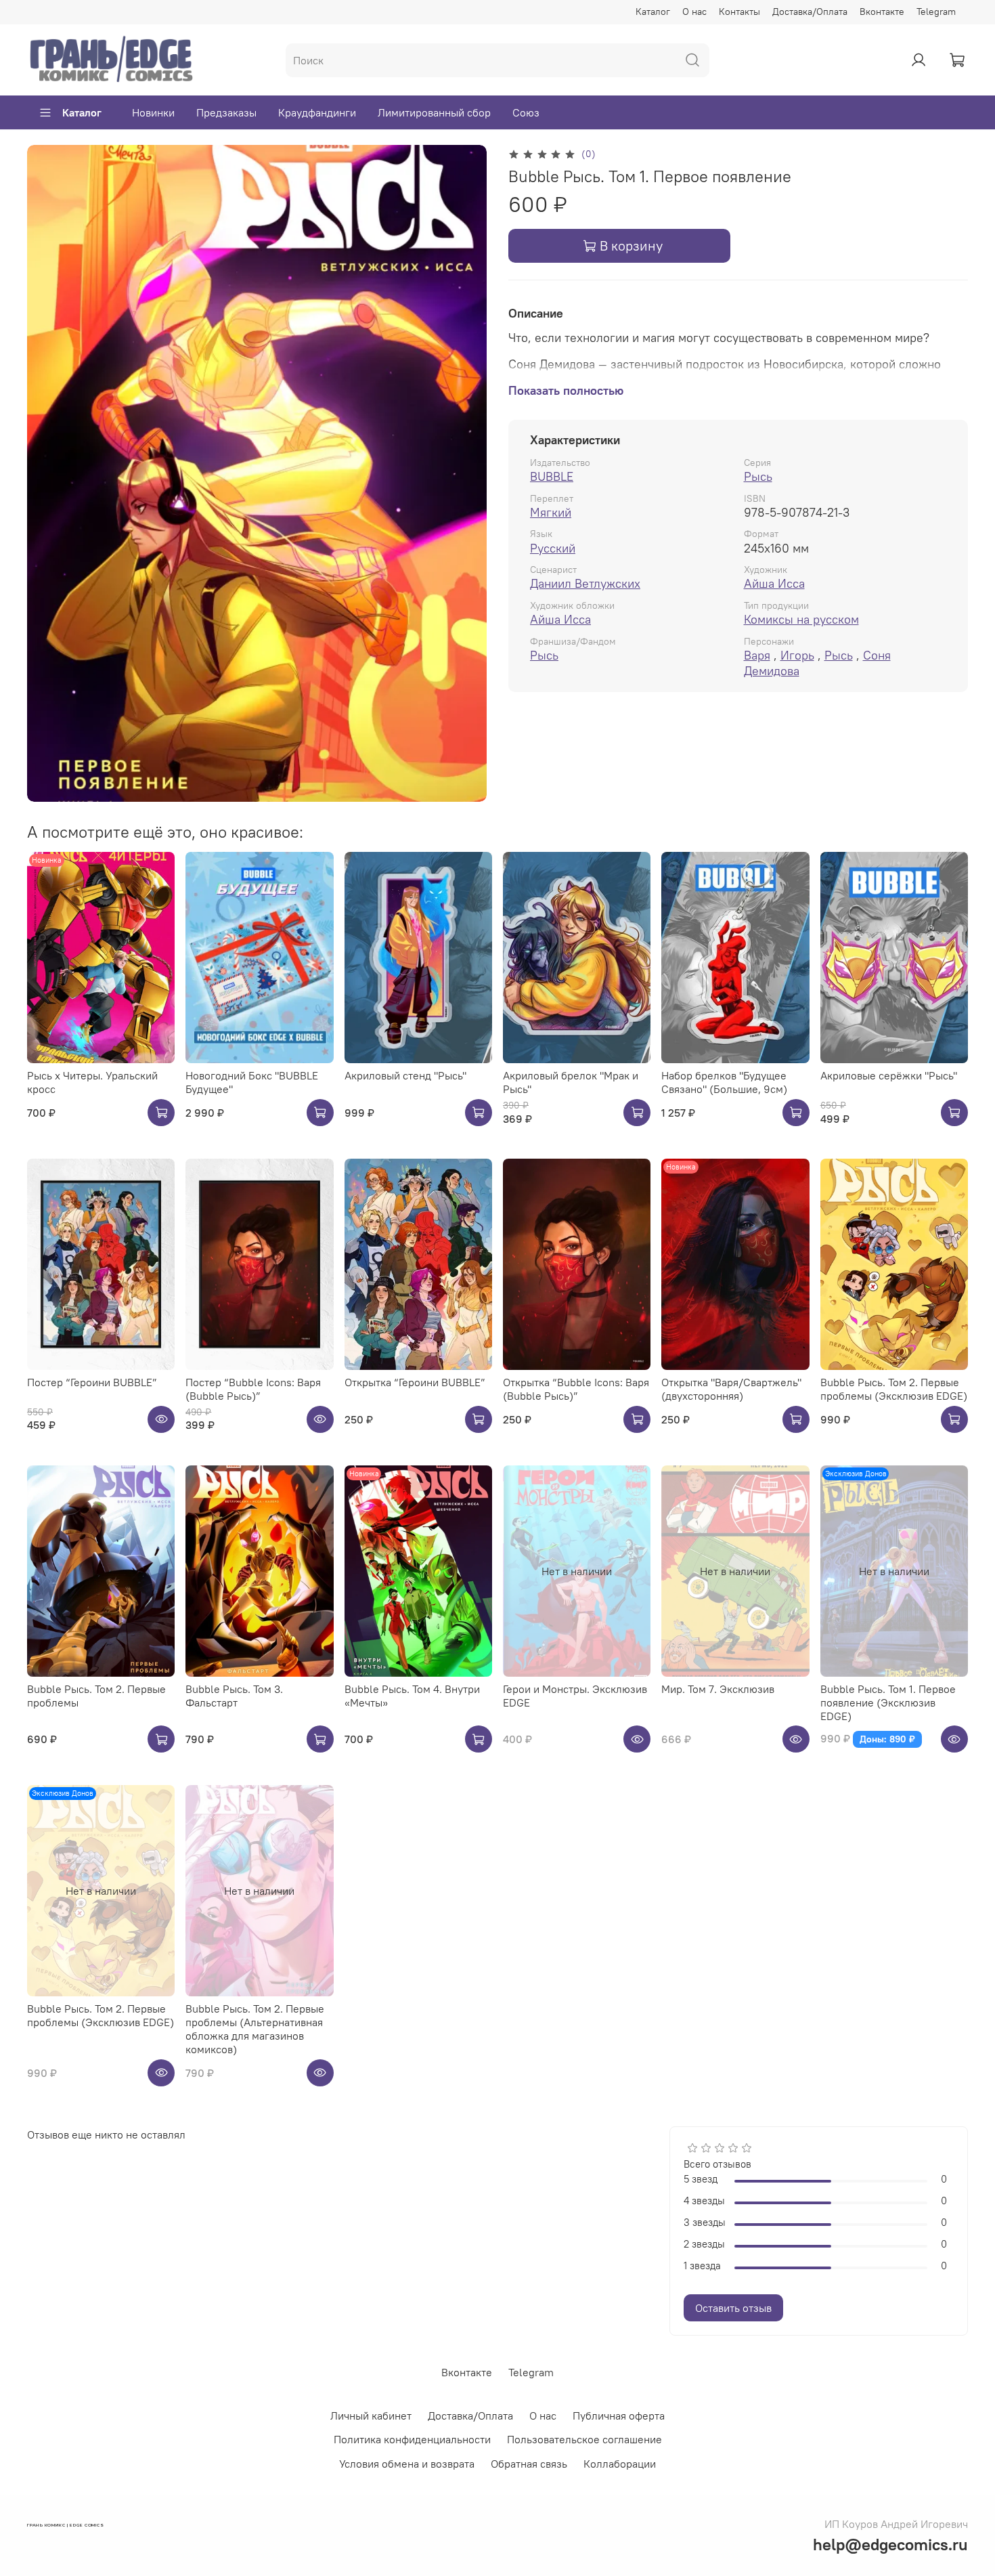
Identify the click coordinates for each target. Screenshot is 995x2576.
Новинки (153, 112)
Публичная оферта (619, 2416)
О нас (694, 12)
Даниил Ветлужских (585, 583)
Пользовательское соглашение (584, 2439)
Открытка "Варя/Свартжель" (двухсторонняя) (731, 1389)
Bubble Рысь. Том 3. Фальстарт (234, 1696)
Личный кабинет (371, 2416)
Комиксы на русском (801, 619)
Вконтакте (882, 12)
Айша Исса (774, 583)
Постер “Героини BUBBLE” (92, 1382)
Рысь (758, 476)
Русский (553, 548)
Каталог (653, 12)
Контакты (739, 12)
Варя (757, 655)
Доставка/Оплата (810, 12)
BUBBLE (552, 476)
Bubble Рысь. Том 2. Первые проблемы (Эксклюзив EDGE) (894, 1389)
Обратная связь (529, 2464)
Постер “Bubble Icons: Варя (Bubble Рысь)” (253, 1389)
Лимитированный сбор (434, 112)
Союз (526, 112)
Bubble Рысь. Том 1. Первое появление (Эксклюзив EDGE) (888, 1702)
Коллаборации (620, 2464)
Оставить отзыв (733, 2308)
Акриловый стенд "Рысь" (405, 1075)
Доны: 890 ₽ (887, 1739)
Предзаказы (226, 112)
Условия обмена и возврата (407, 2464)
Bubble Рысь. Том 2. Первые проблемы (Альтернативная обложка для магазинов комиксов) (255, 2029)
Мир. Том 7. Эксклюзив (718, 1689)
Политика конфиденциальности (412, 2439)
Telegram (936, 12)
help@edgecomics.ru (890, 2544)
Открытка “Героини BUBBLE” (415, 1382)
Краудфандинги (317, 112)
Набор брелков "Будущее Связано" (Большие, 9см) (724, 1082)
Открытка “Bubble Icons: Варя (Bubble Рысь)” (576, 1389)
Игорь (797, 655)
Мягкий (551, 512)
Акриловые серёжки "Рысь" (889, 1075)
